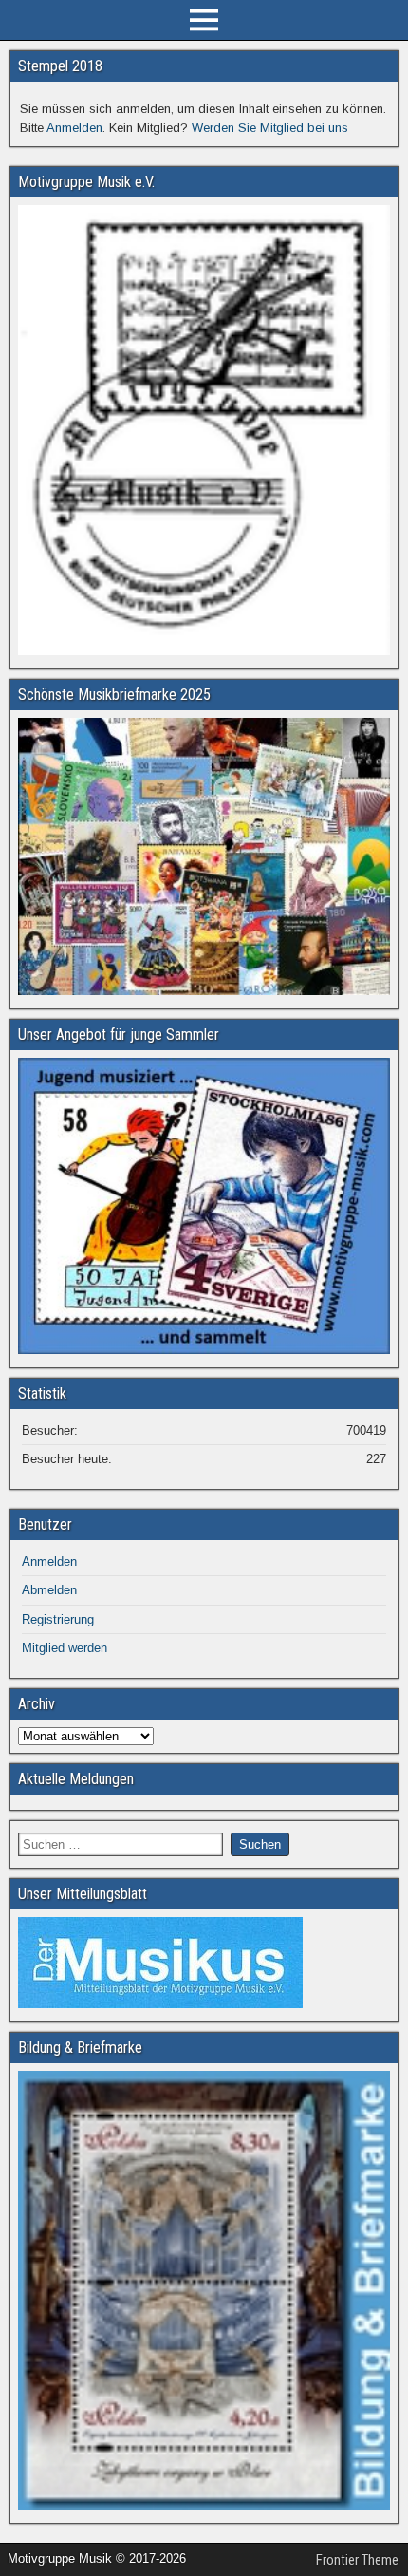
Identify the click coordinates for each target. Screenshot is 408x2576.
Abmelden (49, 1590)
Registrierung (58, 1619)
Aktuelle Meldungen (76, 1779)
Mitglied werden (65, 1648)
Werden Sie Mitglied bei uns (270, 128)
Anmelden (74, 128)
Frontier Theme (357, 2560)
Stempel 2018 (60, 66)
